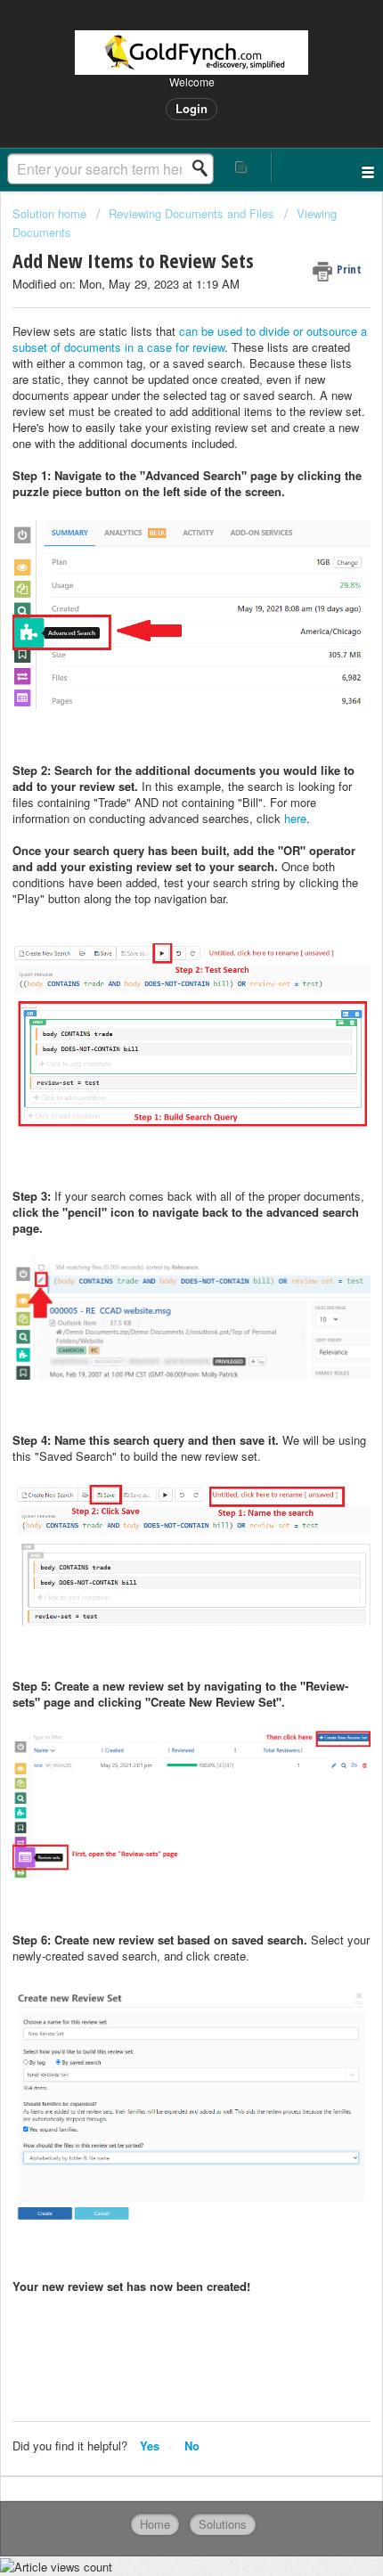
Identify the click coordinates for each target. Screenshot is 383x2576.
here (295, 818)
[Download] (159, 1308)
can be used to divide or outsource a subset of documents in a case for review (190, 339)
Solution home (51, 213)
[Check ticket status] (242, 167)
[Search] (205, 168)
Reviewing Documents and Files (191, 213)
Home (155, 2524)
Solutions (223, 2524)
